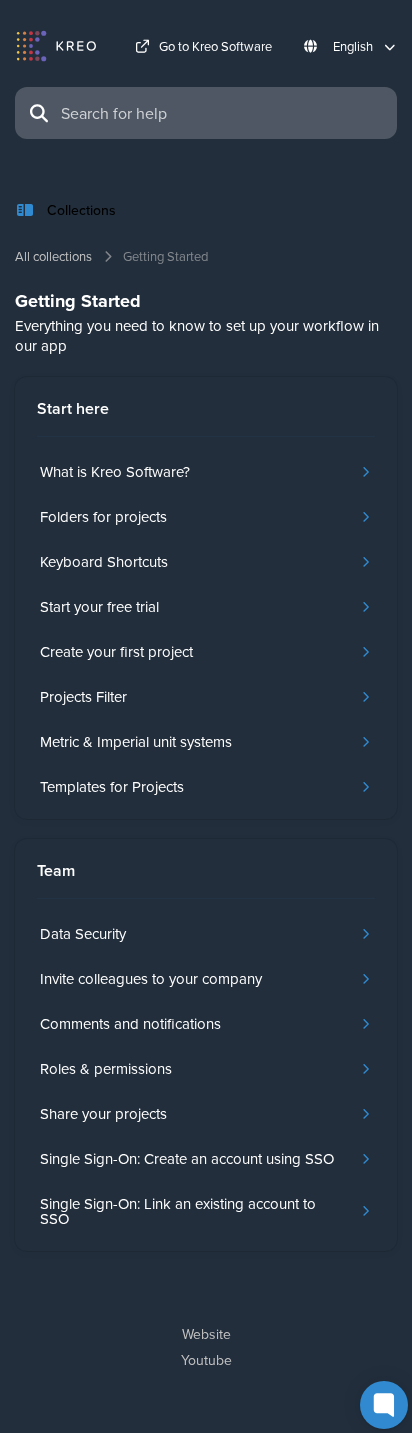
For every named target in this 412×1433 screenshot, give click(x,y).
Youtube (206, 1360)
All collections (53, 256)
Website (206, 1334)
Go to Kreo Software (215, 46)
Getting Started (165, 256)
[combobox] (223, 113)
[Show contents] (31, 210)
